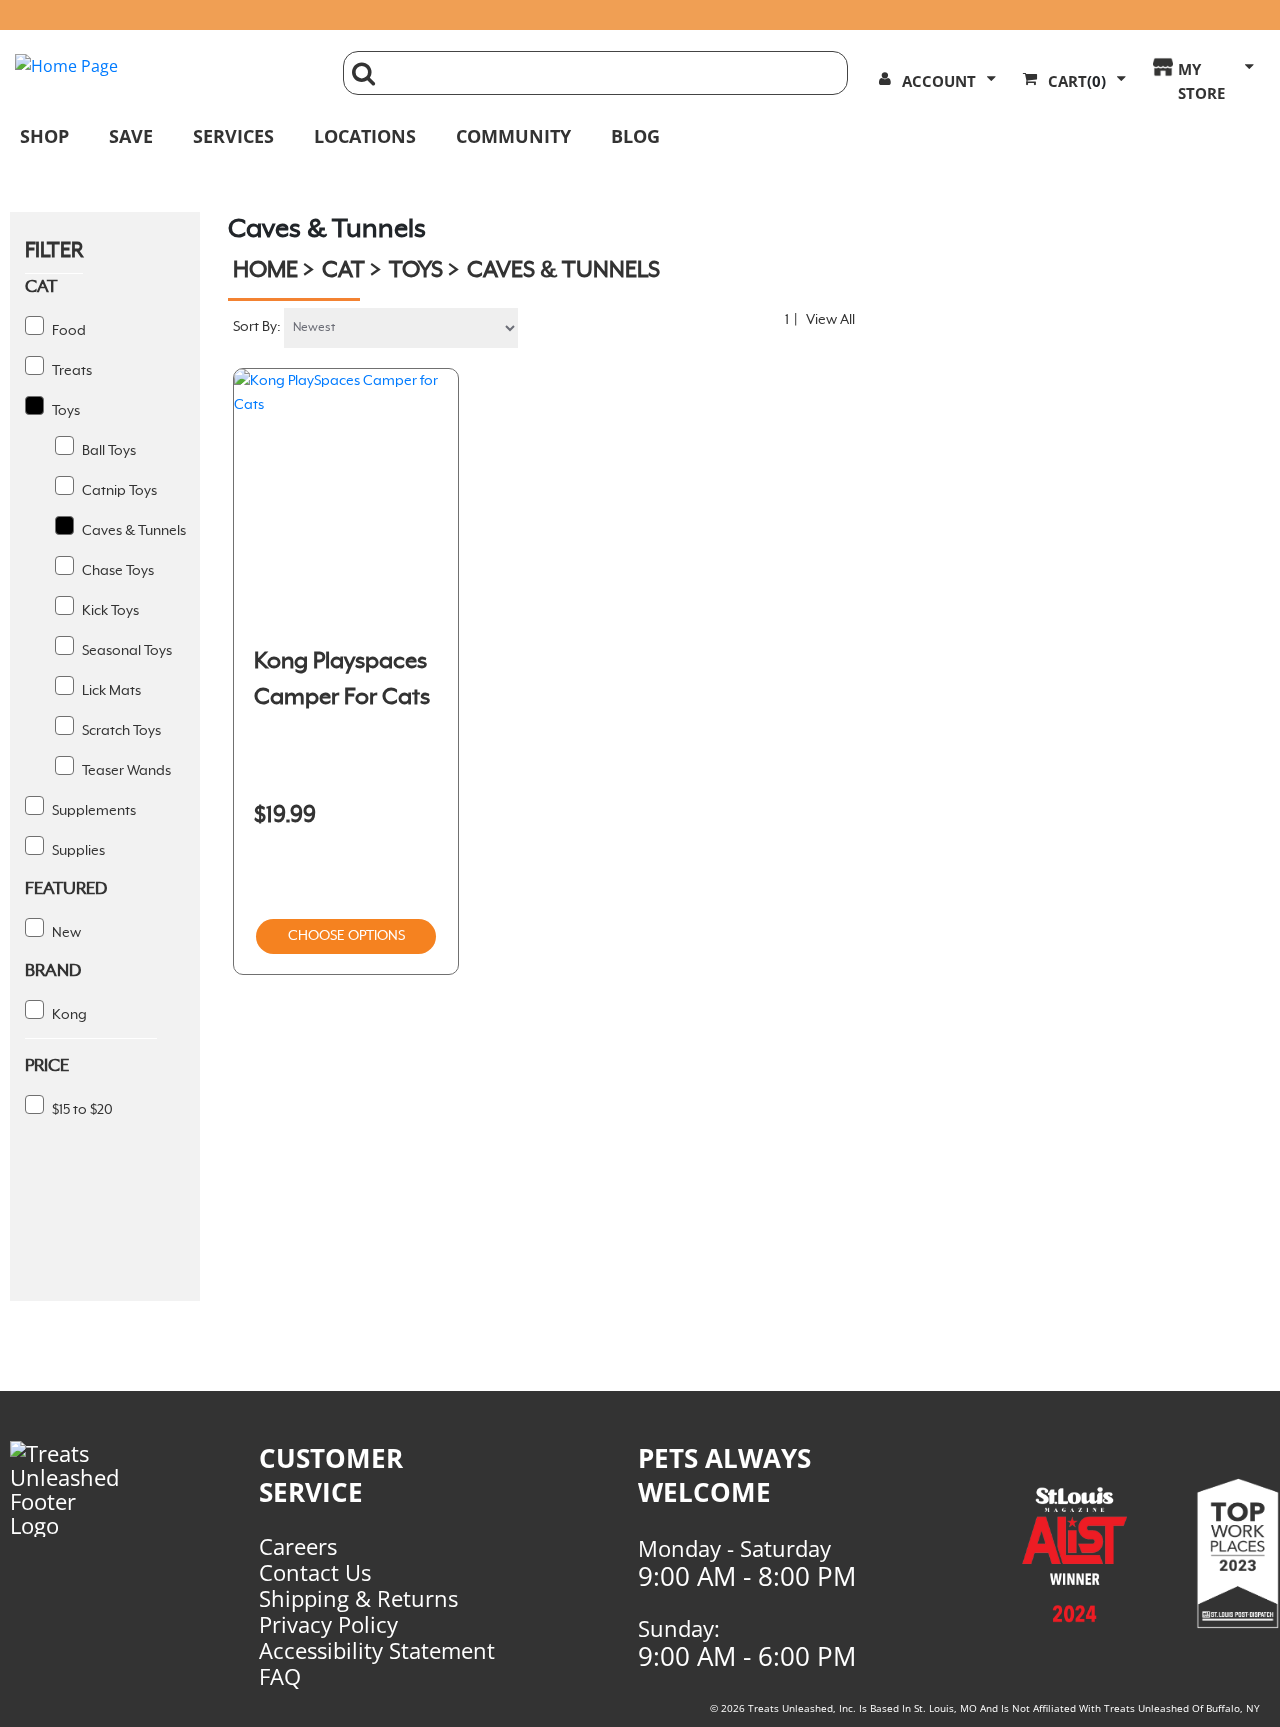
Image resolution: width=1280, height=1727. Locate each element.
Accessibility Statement (377, 1650)
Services (233, 136)
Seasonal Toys (125, 651)
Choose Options (346, 936)
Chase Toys (116, 571)
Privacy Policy (328, 1624)
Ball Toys (107, 451)
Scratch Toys (120, 731)
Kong (68, 1015)
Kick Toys (109, 611)
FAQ (280, 1676)
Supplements (92, 811)
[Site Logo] (164, 66)
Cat (343, 271)
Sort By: (257, 327)
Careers (298, 1546)
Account (939, 81)
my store (1201, 81)
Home (265, 271)
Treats (70, 371)
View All (830, 320)
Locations (365, 136)
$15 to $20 (81, 1110)
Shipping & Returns (358, 1598)
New (65, 933)
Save (131, 136)
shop (44, 136)
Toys (64, 411)
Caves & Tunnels (132, 531)
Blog (635, 136)
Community (513, 136)
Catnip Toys (118, 491)
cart (1077, 81)
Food (67, 331)
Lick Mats (110, 691)
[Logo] (72, 1489)
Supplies (77, 851)
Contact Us (315, 1572)
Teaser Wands (125, 771)
